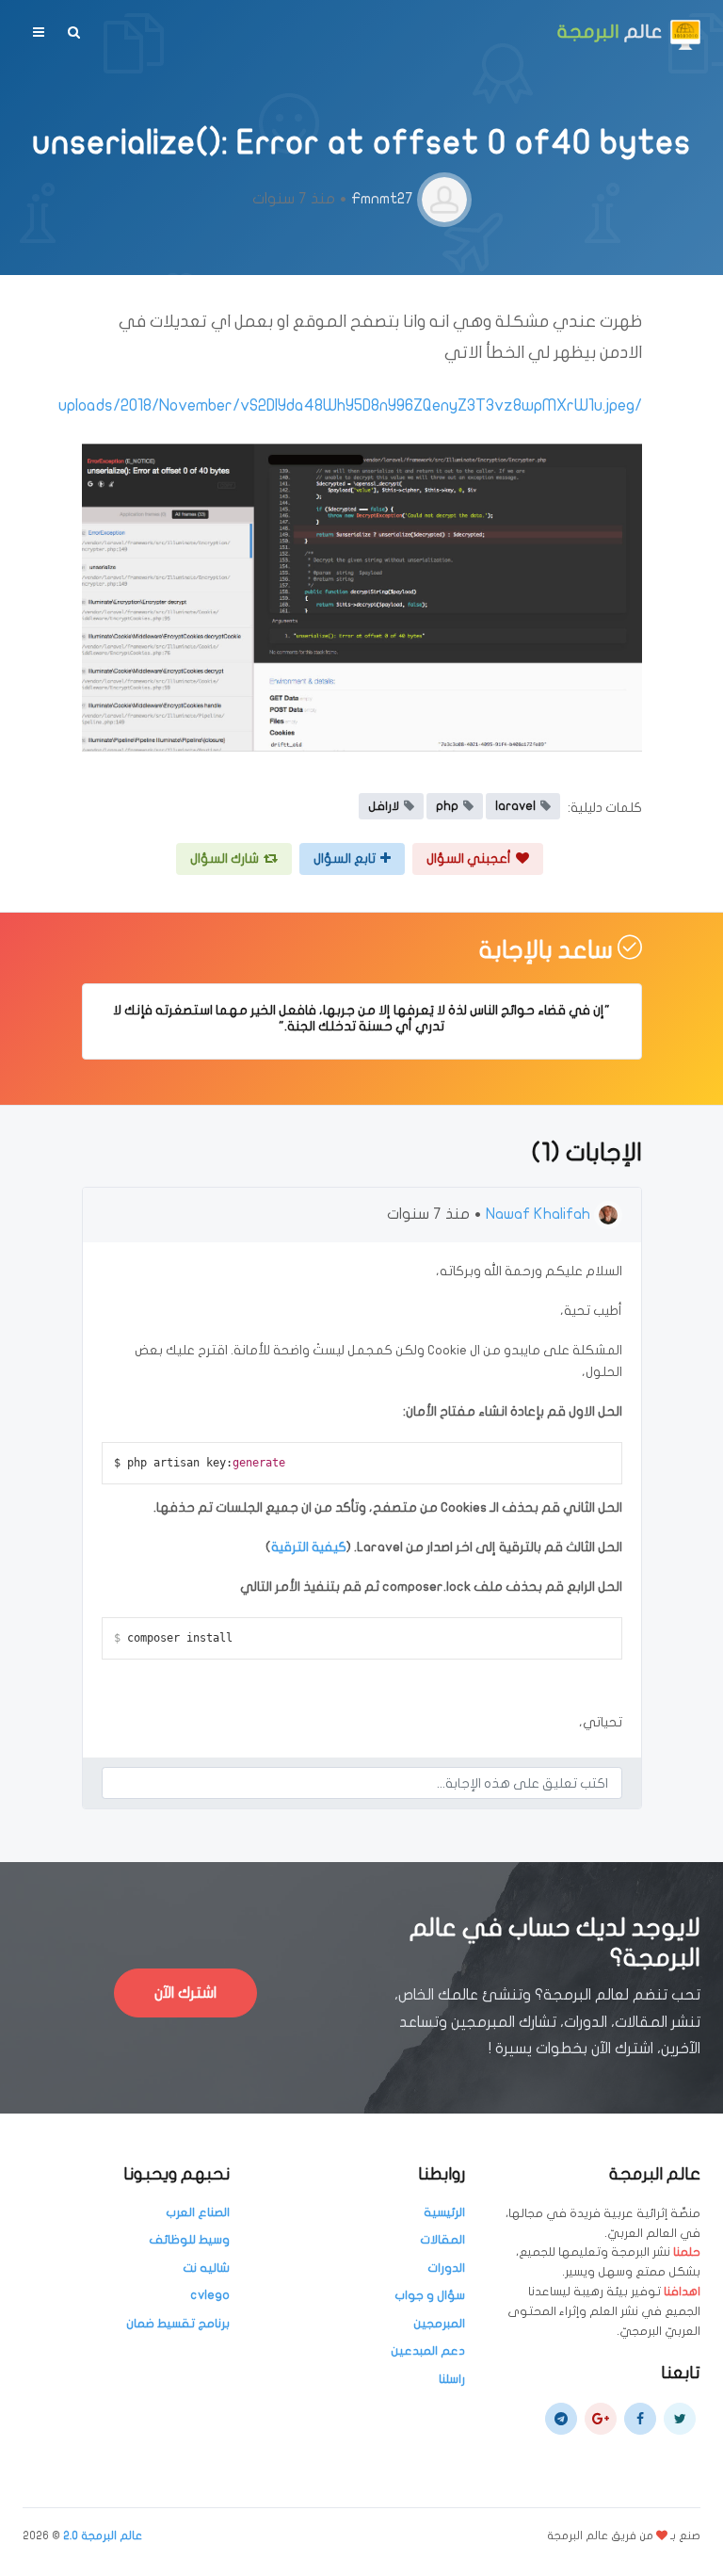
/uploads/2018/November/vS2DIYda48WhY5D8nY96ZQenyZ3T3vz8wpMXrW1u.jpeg (350, 405)
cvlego (210, 2295)
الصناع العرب (198, 2212)
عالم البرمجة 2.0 (103, 2535)
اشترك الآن (185, 1993)
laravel (515, 806)
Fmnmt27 (382, 199)
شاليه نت (206, 2268)
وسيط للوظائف (189, 2240)
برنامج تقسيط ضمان (178, 2324)
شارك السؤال (225, 859)
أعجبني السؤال (469, 859)
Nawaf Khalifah (538, 1214)
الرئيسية (444, 2212)
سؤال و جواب (430, 2295)
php (447, 806)
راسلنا (452, 2379)
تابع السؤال (345, 859)
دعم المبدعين (428, 2351)
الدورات (446, 2268)
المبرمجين (439, 2324)
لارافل (384, 806)
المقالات (442, 2240)
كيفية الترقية (309, 1547)
